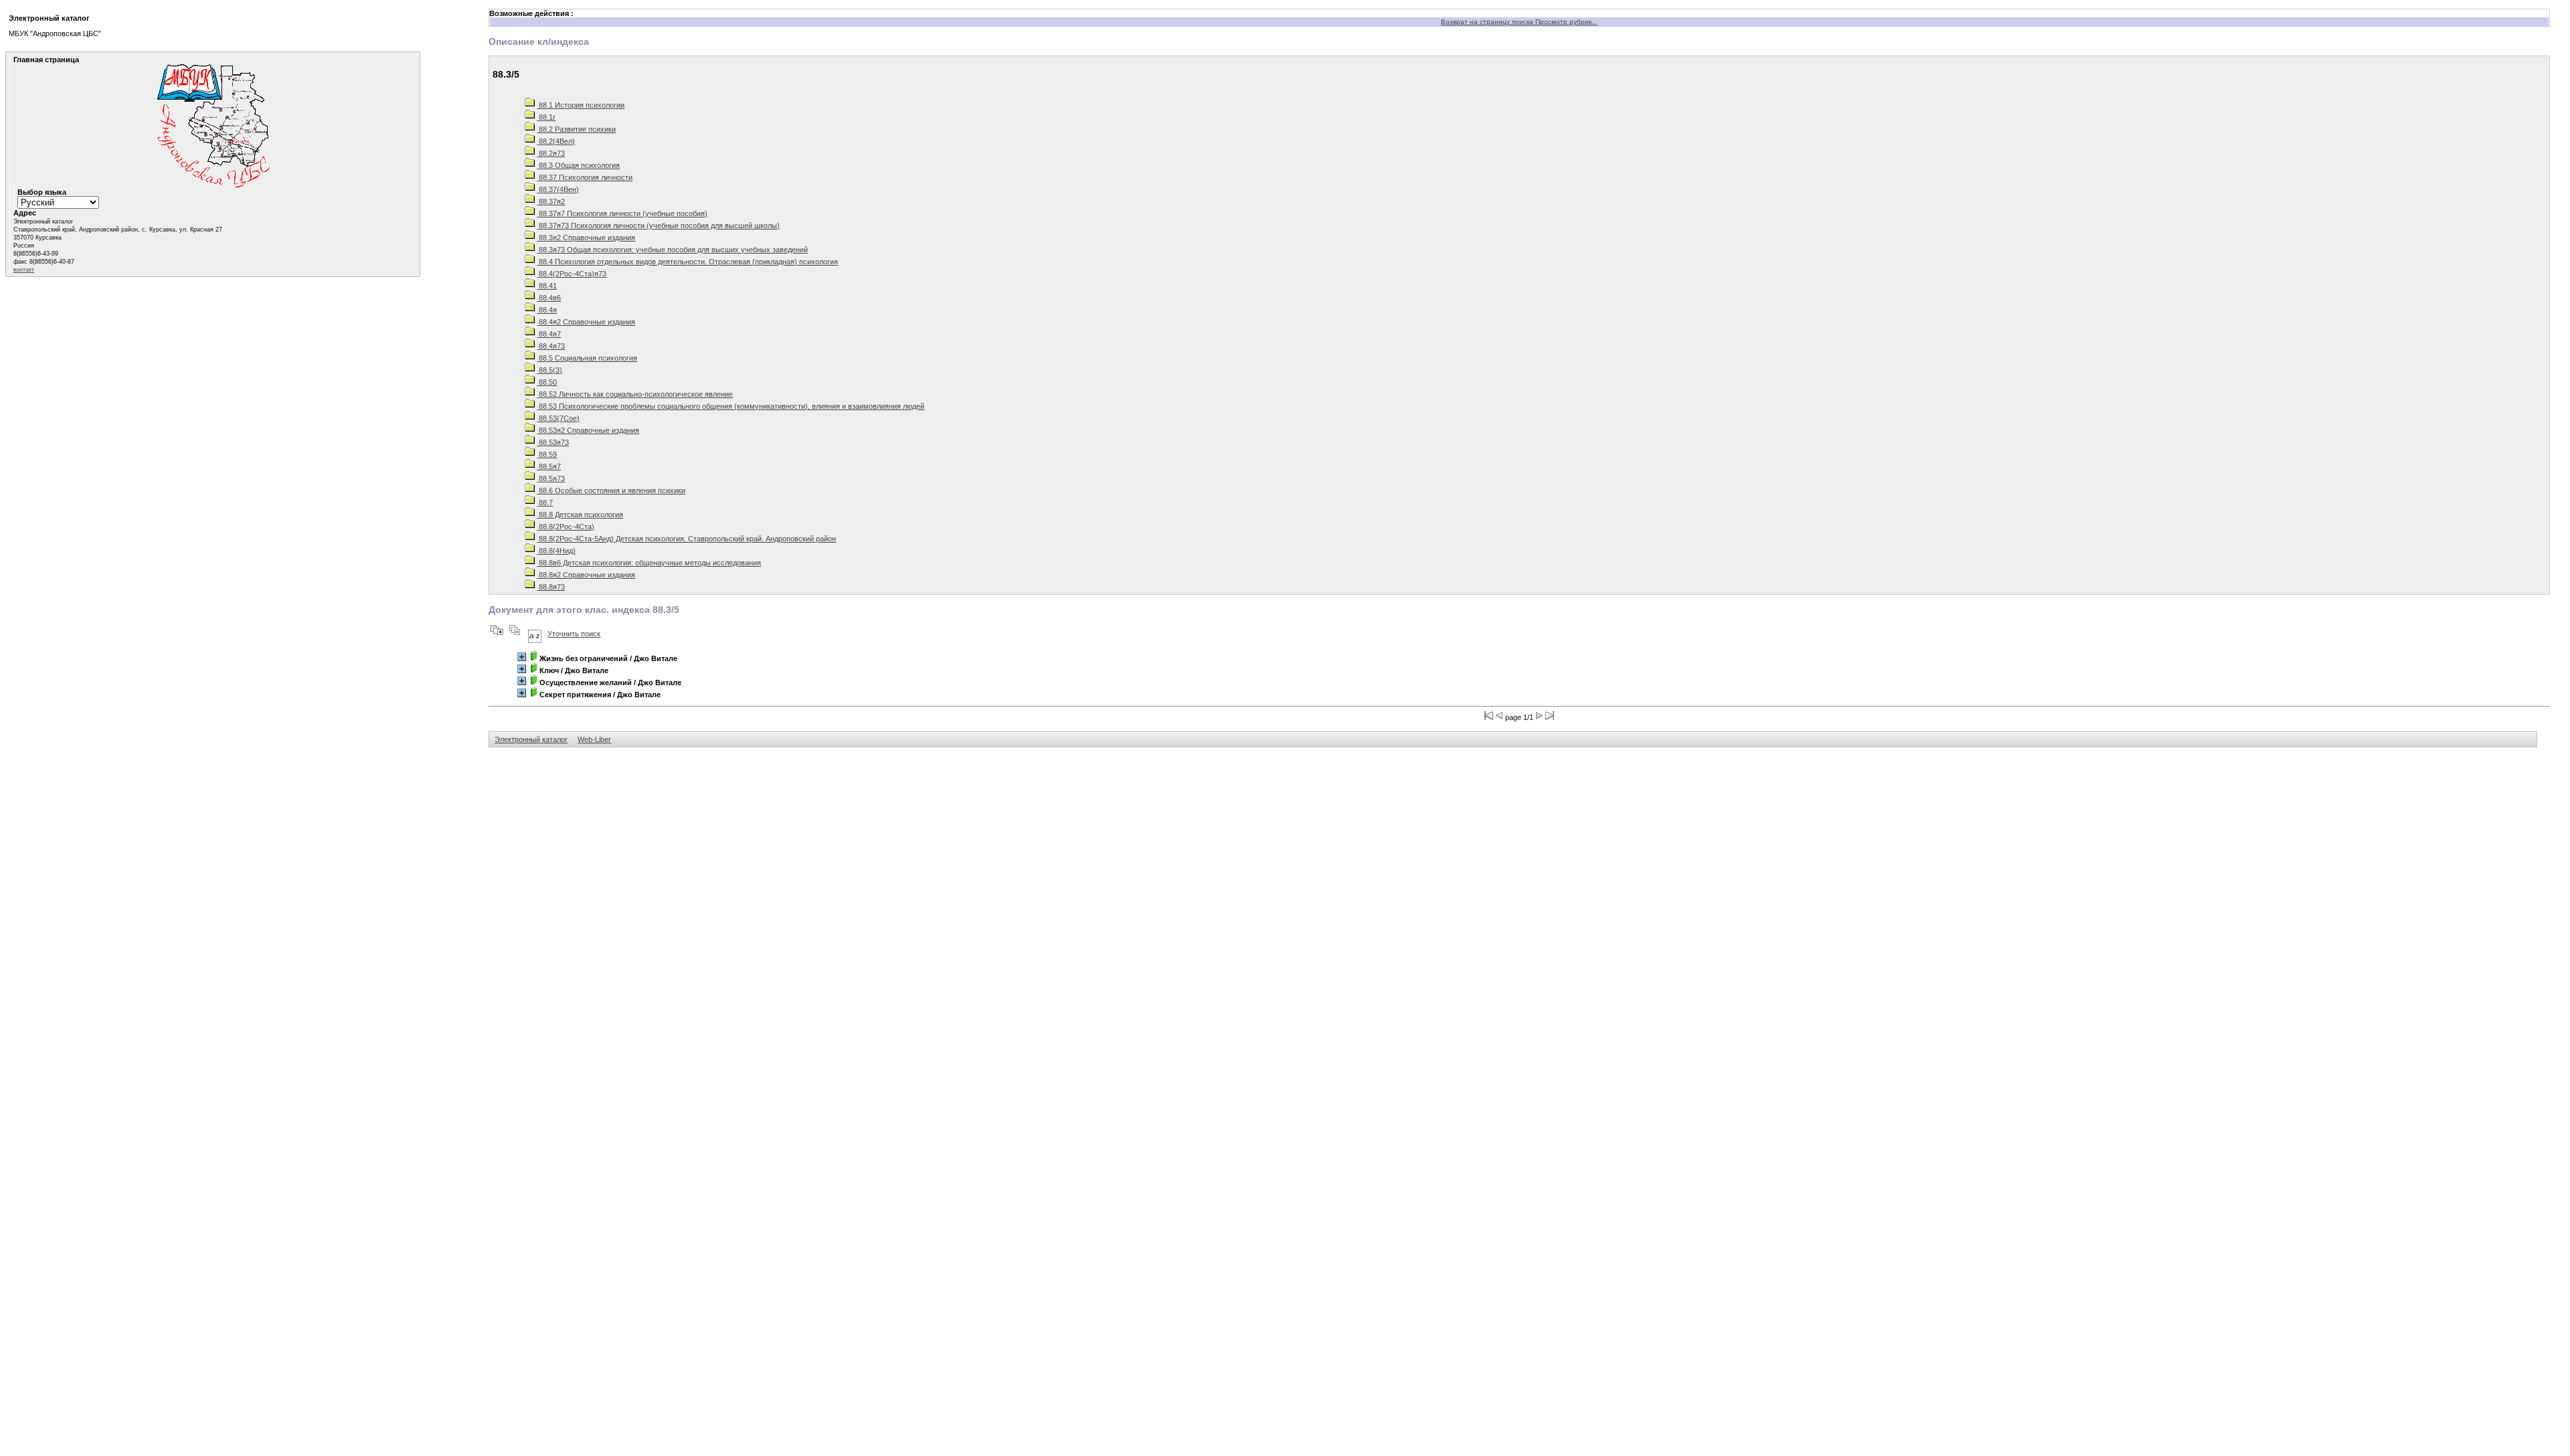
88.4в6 (549, 298)
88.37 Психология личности (585, 177)
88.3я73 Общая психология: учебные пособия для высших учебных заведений (672, 250)
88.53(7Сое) (558, 418)
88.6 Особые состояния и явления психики (611, 490)
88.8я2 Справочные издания (586, 575)
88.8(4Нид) (556, 551)
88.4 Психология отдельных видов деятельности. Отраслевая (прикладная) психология (687, 262)
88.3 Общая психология (578, 165)
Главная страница (46, 60)
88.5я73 (551, 478)
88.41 (547, 286)
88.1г (546, 117)
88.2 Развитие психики (576, 129)
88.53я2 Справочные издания (588, 430)
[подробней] (522, 657)
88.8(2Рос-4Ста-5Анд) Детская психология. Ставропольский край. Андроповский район (686, 539)
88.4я (547, 310)
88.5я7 (549, 466)
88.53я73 (553, 442)
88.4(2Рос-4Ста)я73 (572, 274)
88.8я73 (551, 587)
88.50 (547, 382)
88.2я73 (551, 153)
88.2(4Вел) (556, 141)
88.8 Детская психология (580, 515)
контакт (24, 270)
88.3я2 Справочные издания (586, 238)
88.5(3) (549, 370)
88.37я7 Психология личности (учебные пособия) (622, 213)
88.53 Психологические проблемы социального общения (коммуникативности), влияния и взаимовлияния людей (731, 406)
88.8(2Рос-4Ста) (566, 527)
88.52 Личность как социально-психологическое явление (635, 394)
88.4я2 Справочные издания (586, 322)
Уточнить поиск (574, 634)
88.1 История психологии (581, 105)
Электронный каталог (531, 739)
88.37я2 (551, 201)
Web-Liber (594, 739)
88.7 (545, 503)
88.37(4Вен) (558, 189)
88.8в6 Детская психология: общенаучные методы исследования (649, 563)
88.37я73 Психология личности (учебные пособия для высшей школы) (658, 225)
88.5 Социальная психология (587, 358)
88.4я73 (551, 346)
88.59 (547, 454)
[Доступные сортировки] (535, 634)
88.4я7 (549, 334)
